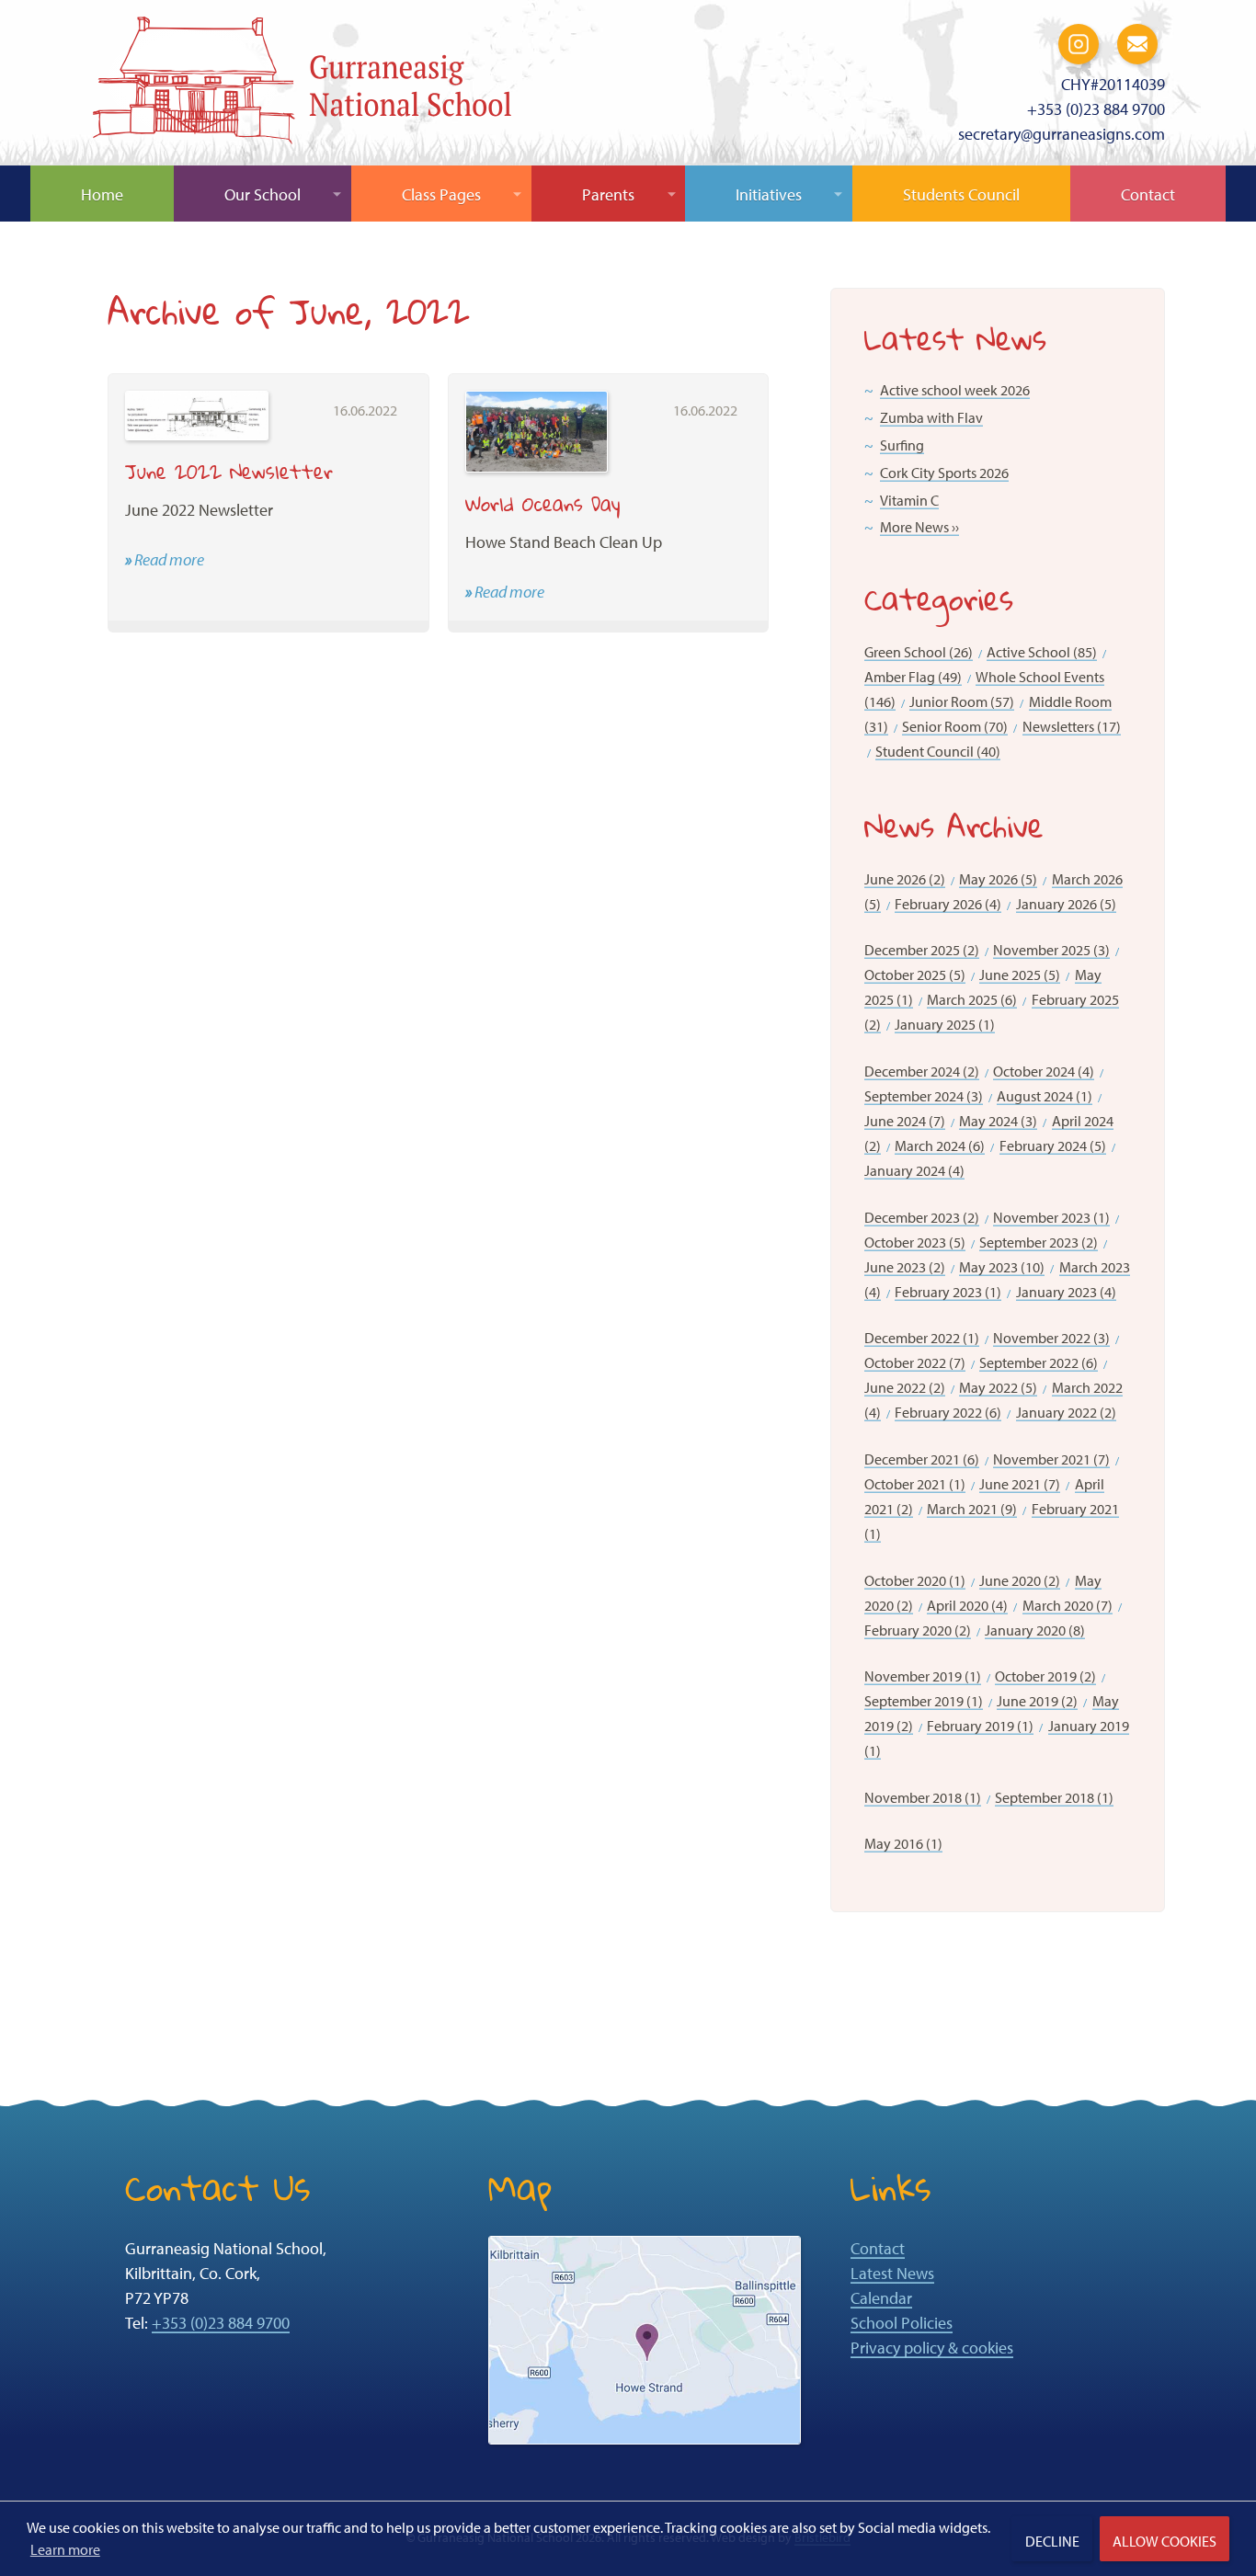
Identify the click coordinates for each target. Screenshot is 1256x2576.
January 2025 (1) (945, 1024)
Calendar (881, 2298)
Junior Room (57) (962, 701)
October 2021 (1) (915, 1484)
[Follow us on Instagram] (1079, 42)
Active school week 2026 (955, 390)
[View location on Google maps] (645, 2338)
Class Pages (441, 194)
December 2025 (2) (922, 950)
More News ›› (919, 527)
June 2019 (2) (1037, 1701)
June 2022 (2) (905, 1387)
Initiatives (769, 194)
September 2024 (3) (924, 1096)
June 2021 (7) (1020, 1484)
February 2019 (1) (980, 1726)
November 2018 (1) (923, 1797)
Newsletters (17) (1072, 726)
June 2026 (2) (905, 879)
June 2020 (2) (1020, 1580)
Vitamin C (909, 500)
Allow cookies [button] (1165, 2541)
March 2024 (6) (940, 1146)
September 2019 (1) (924, 1701)
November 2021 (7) (1051, 1459)
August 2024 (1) (1045, 1096)
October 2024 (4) (1044, 1071)
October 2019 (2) (1045, 1676)
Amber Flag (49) (913, 677)
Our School (263, 194)
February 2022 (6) (948, 1412)
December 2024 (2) (922, 1071)
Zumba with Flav (931, 417)
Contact (1148, 194)
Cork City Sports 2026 (944, 473)
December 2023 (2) (922, 1217)
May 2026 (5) (998, 879)
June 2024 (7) (905, 1121)
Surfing (902, 445)
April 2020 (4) (967, 1605)
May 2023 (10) (1002, 1267)
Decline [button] (1052, 2541)
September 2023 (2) (1039, 1242)
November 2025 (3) (1051, 950)
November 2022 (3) (1051, 1338)
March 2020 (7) (1068, 1605)
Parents (608, 194)
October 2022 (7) (915, 1362)
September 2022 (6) (1039, 1362)
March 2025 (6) (972, 999)
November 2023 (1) (1051, 1217)
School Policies (902, 2323)
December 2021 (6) (922, 1459)
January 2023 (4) (1066, 1292)
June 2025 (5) (1020, 975)
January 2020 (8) (1035, 1630)
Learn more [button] (65, 2549)
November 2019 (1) (923, 1676)
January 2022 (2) (1066, 1412)
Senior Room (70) (955, 726)
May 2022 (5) (998, 1387)
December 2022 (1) (922, 1338)
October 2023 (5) (915, 1242)
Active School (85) (1042, 652)
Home (102, 194)
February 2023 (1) (948, 1292)
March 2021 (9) (972, 1509)
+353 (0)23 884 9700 (1096, 109)
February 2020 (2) (918, 1630)
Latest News (892, 2273)
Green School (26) (919, 652)
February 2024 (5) (1053, 1146)
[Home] (303, 85)
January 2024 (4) (914, 1170)
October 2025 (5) (915, 975)
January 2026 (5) (1066, 904)
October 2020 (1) (915, 1580)
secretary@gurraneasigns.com (1062, 134)
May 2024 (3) (998, 1121)
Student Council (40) (938, 751)
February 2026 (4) (948, 904)
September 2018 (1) (1054, 1797)
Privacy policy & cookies (932, 2348)
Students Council (961, 194)
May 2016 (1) (903, 1843)
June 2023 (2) (905, 1267)
